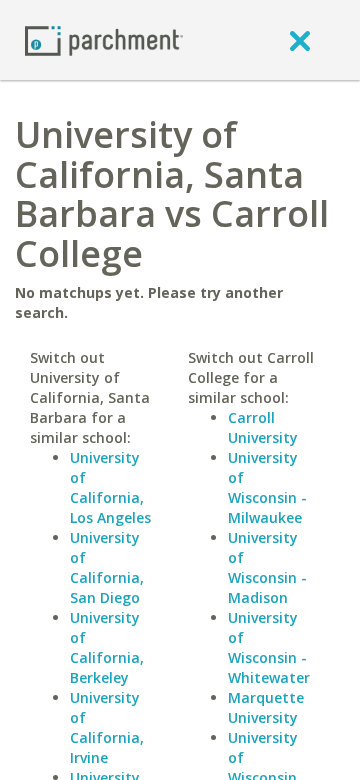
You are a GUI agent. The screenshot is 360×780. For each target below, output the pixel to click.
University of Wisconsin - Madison (267, 567)
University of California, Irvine (107, 727)
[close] (300, 40)
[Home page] (104, 39)
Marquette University (266, 707)
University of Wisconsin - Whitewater (269, 647)
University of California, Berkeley (107, 647)
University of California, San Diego (107, 567)
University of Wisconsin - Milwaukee (267, 487)
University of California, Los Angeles (110, 487)
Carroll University (263, 427)
